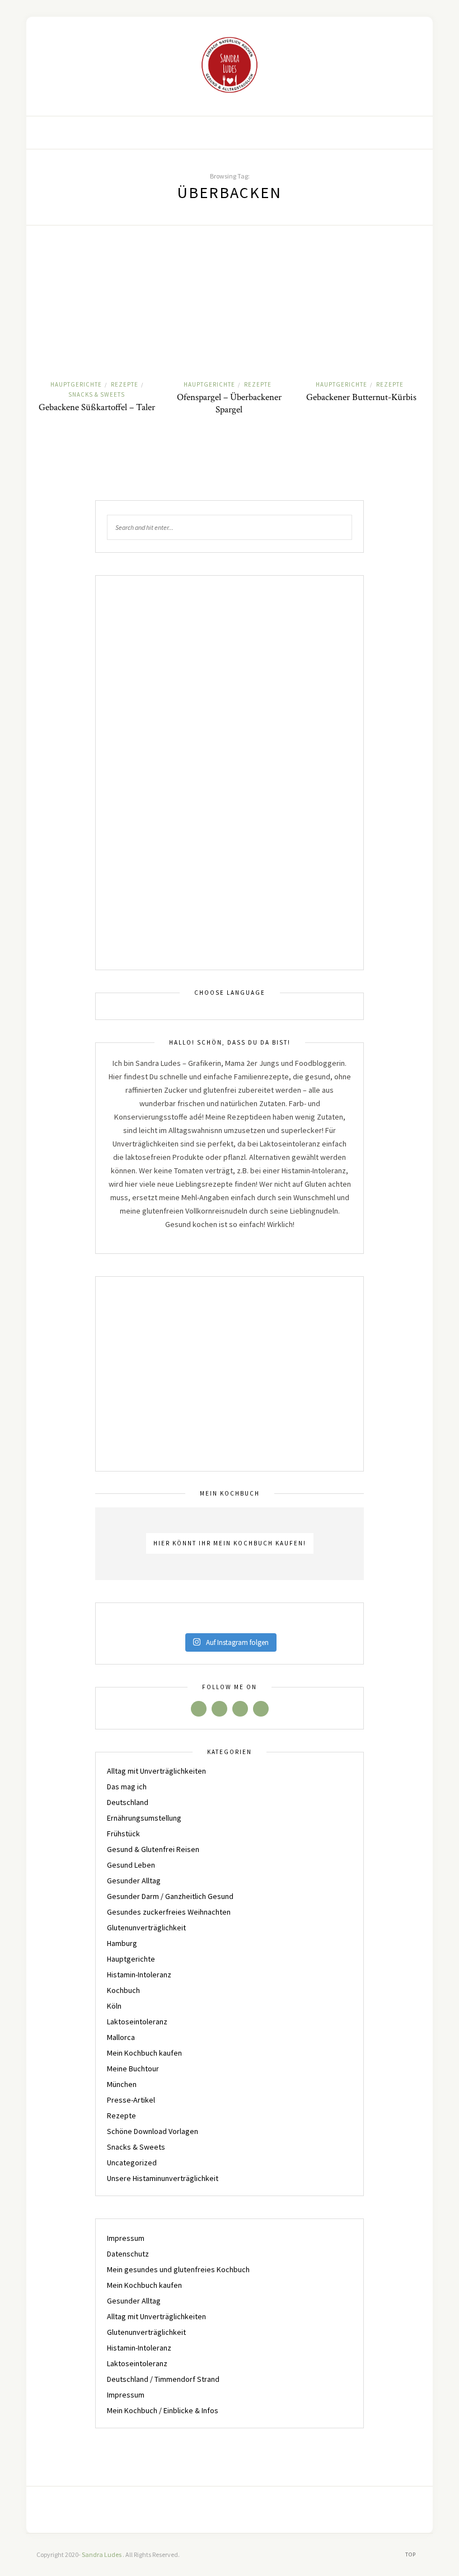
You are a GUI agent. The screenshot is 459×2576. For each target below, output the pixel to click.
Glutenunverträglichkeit (146, 1928)
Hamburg (122, 1943)
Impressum (126, 2238)
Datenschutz (128, 2254)
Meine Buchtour (133, 2069)
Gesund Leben (131, 1865)
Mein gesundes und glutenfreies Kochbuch (178, 2269)
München (122, 2084)
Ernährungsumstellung (144, 1818)
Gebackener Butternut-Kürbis (361, 397)
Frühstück (123, 1834)
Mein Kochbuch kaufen (144, 2053)
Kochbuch (123, 1990)
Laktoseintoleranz (137, 2022)
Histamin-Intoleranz (139, 1975)
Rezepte (125, 384)
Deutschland (128, 1802)
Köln (114, 2006)
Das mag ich (127, 1787)
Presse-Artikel (131, 2100)
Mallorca (121, 2037)
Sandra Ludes (102, 2554)
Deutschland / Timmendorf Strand (163, 2379)
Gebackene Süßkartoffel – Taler (97, 407)
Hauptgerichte (76, 384)
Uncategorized (132, 2163)
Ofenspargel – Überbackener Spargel (229, 403)
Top (411, 2554)
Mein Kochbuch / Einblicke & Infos (163, 2410)
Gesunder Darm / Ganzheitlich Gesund (170, 1896)
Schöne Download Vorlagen (153, 2131)
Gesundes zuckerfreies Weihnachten (169, 1912)
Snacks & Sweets (97, 394)
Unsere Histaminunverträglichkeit (163, 2178)
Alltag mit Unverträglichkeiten (156, 1771)
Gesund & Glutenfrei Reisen (153, 1849)
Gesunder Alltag (134, 1881)
